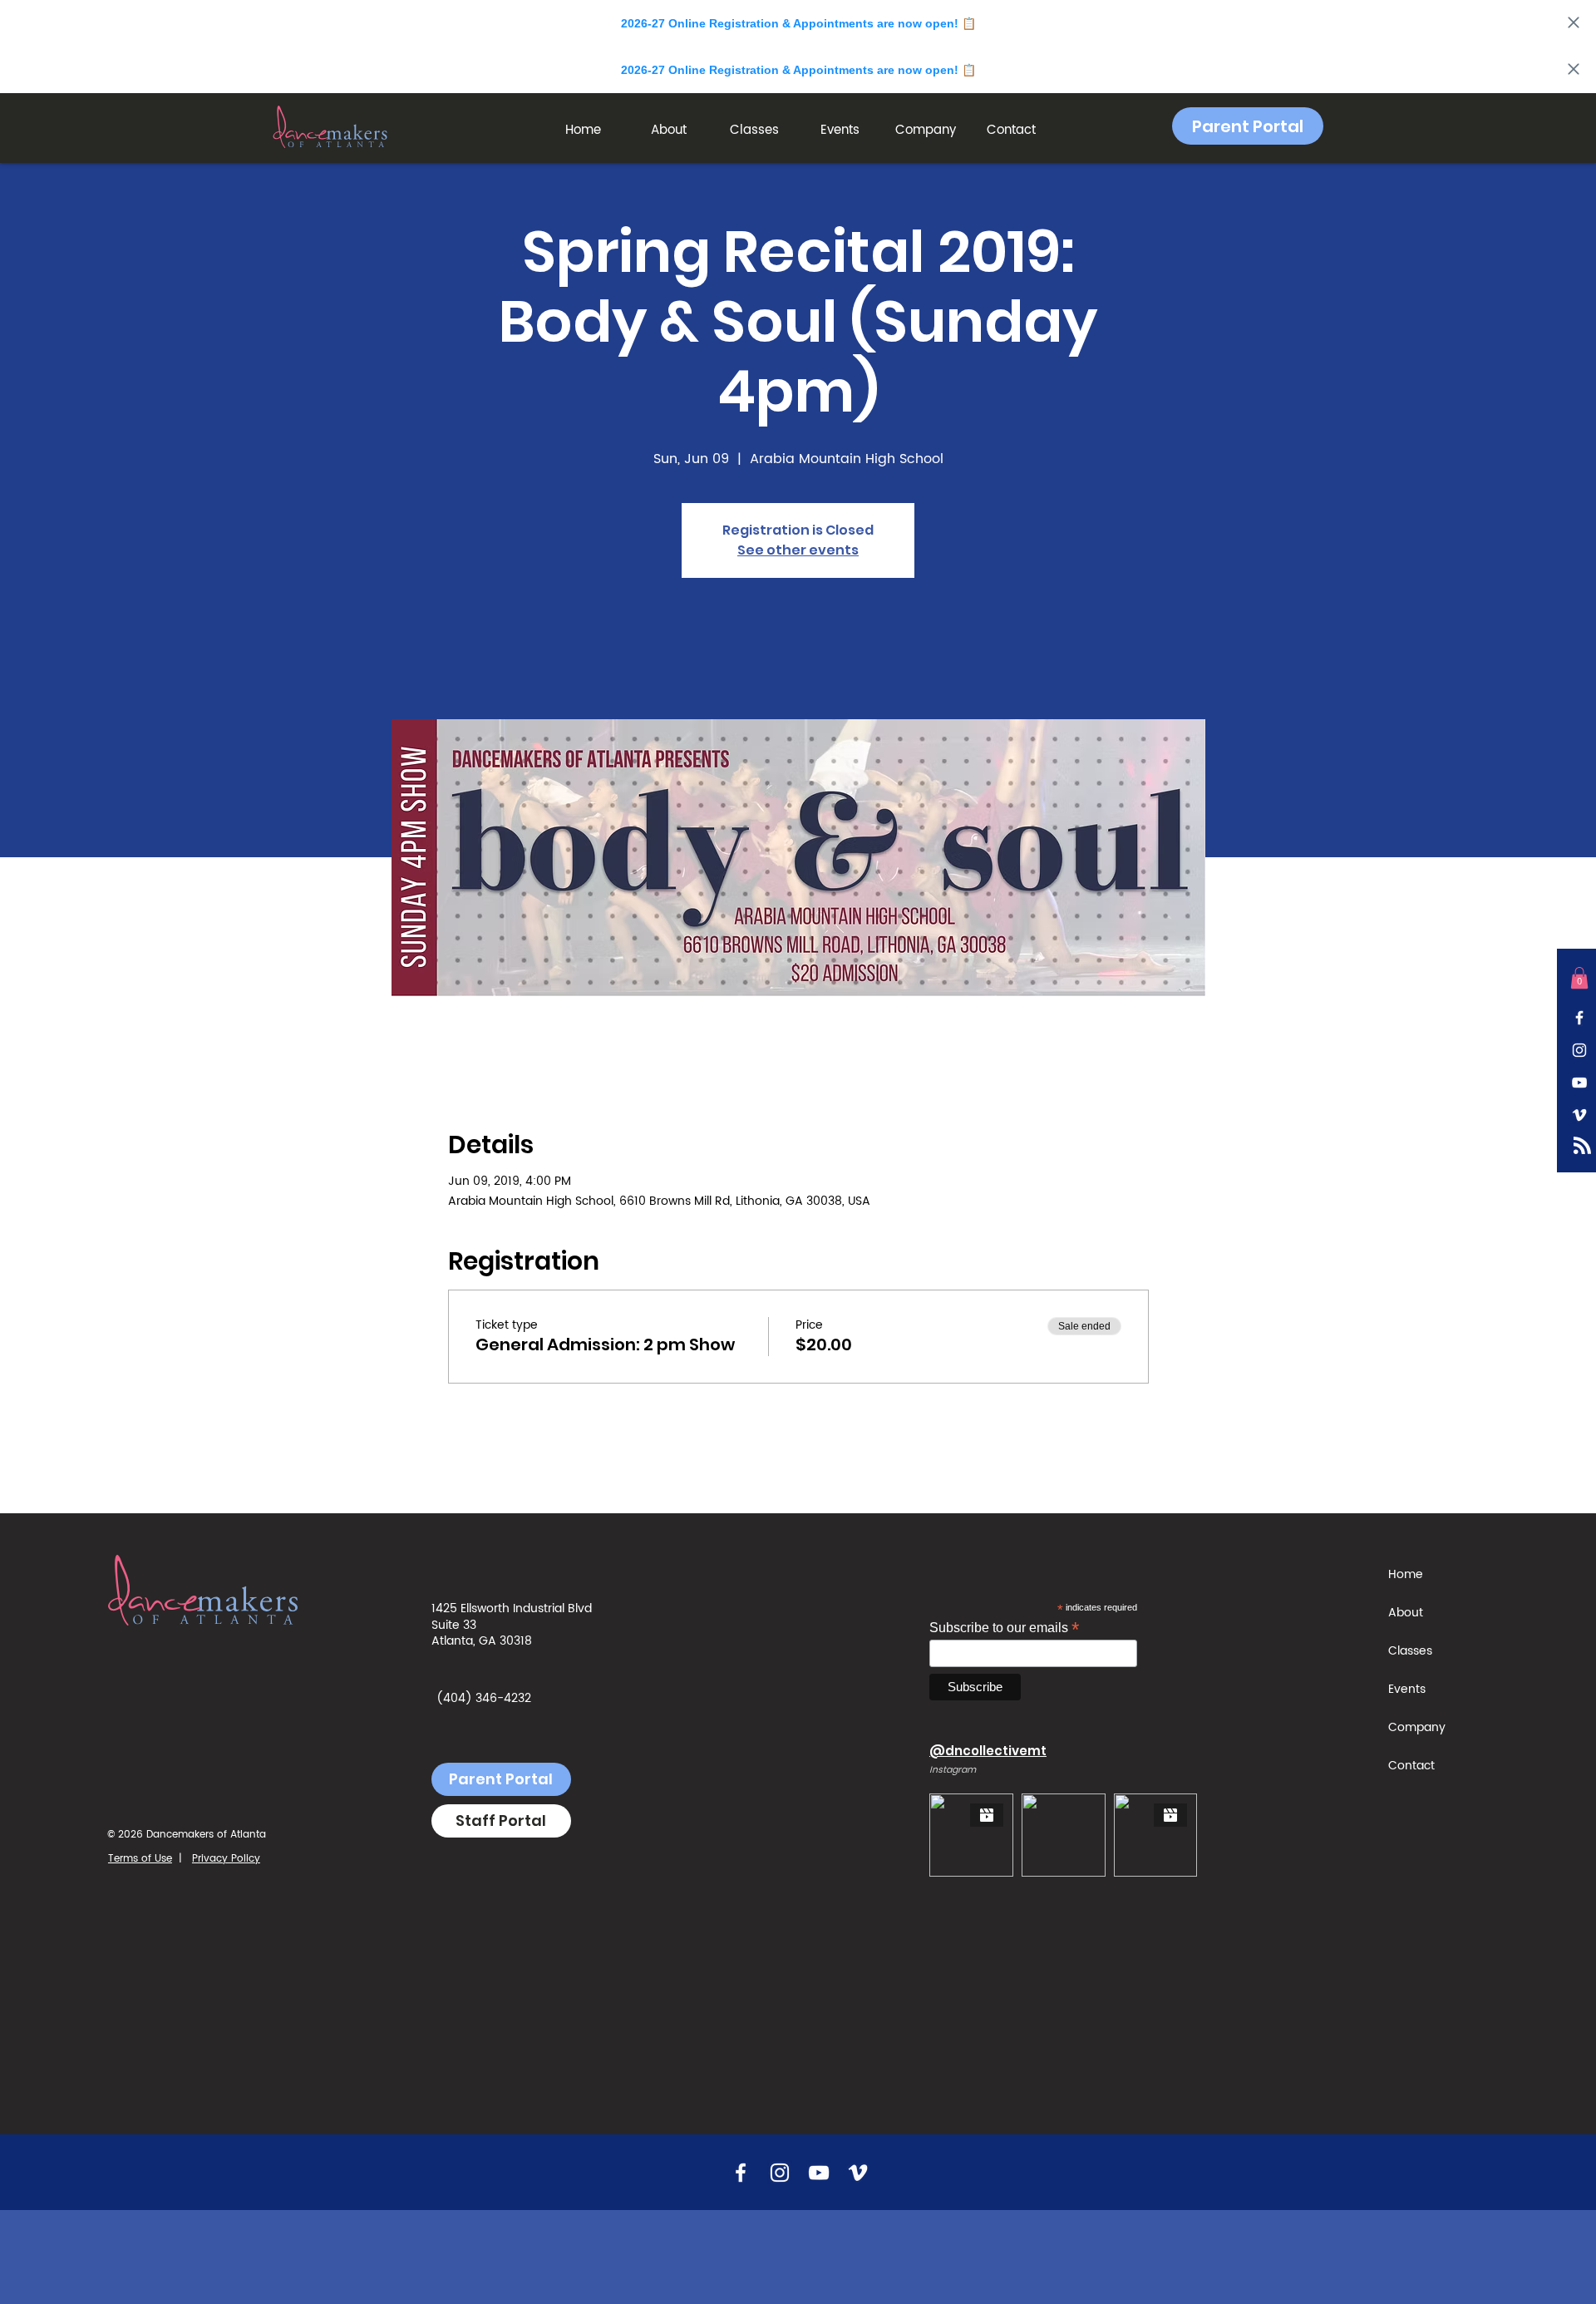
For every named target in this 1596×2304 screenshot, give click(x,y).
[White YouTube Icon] (1579, 1083)
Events (1407, 1689)
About (1406, 1613)
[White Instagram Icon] (1579, 1050)
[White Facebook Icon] (1579, 1018)
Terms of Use (140, 1859)
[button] (669, 130)
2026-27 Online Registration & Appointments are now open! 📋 (798, 23)
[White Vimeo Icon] (1579, 1115)
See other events (798, 550)
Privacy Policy (226, 1859)
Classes (1410, 1651)
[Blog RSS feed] (1582, 1146)
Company (1417, 1727)
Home (1406, 1574)
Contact (1411, 1766)
